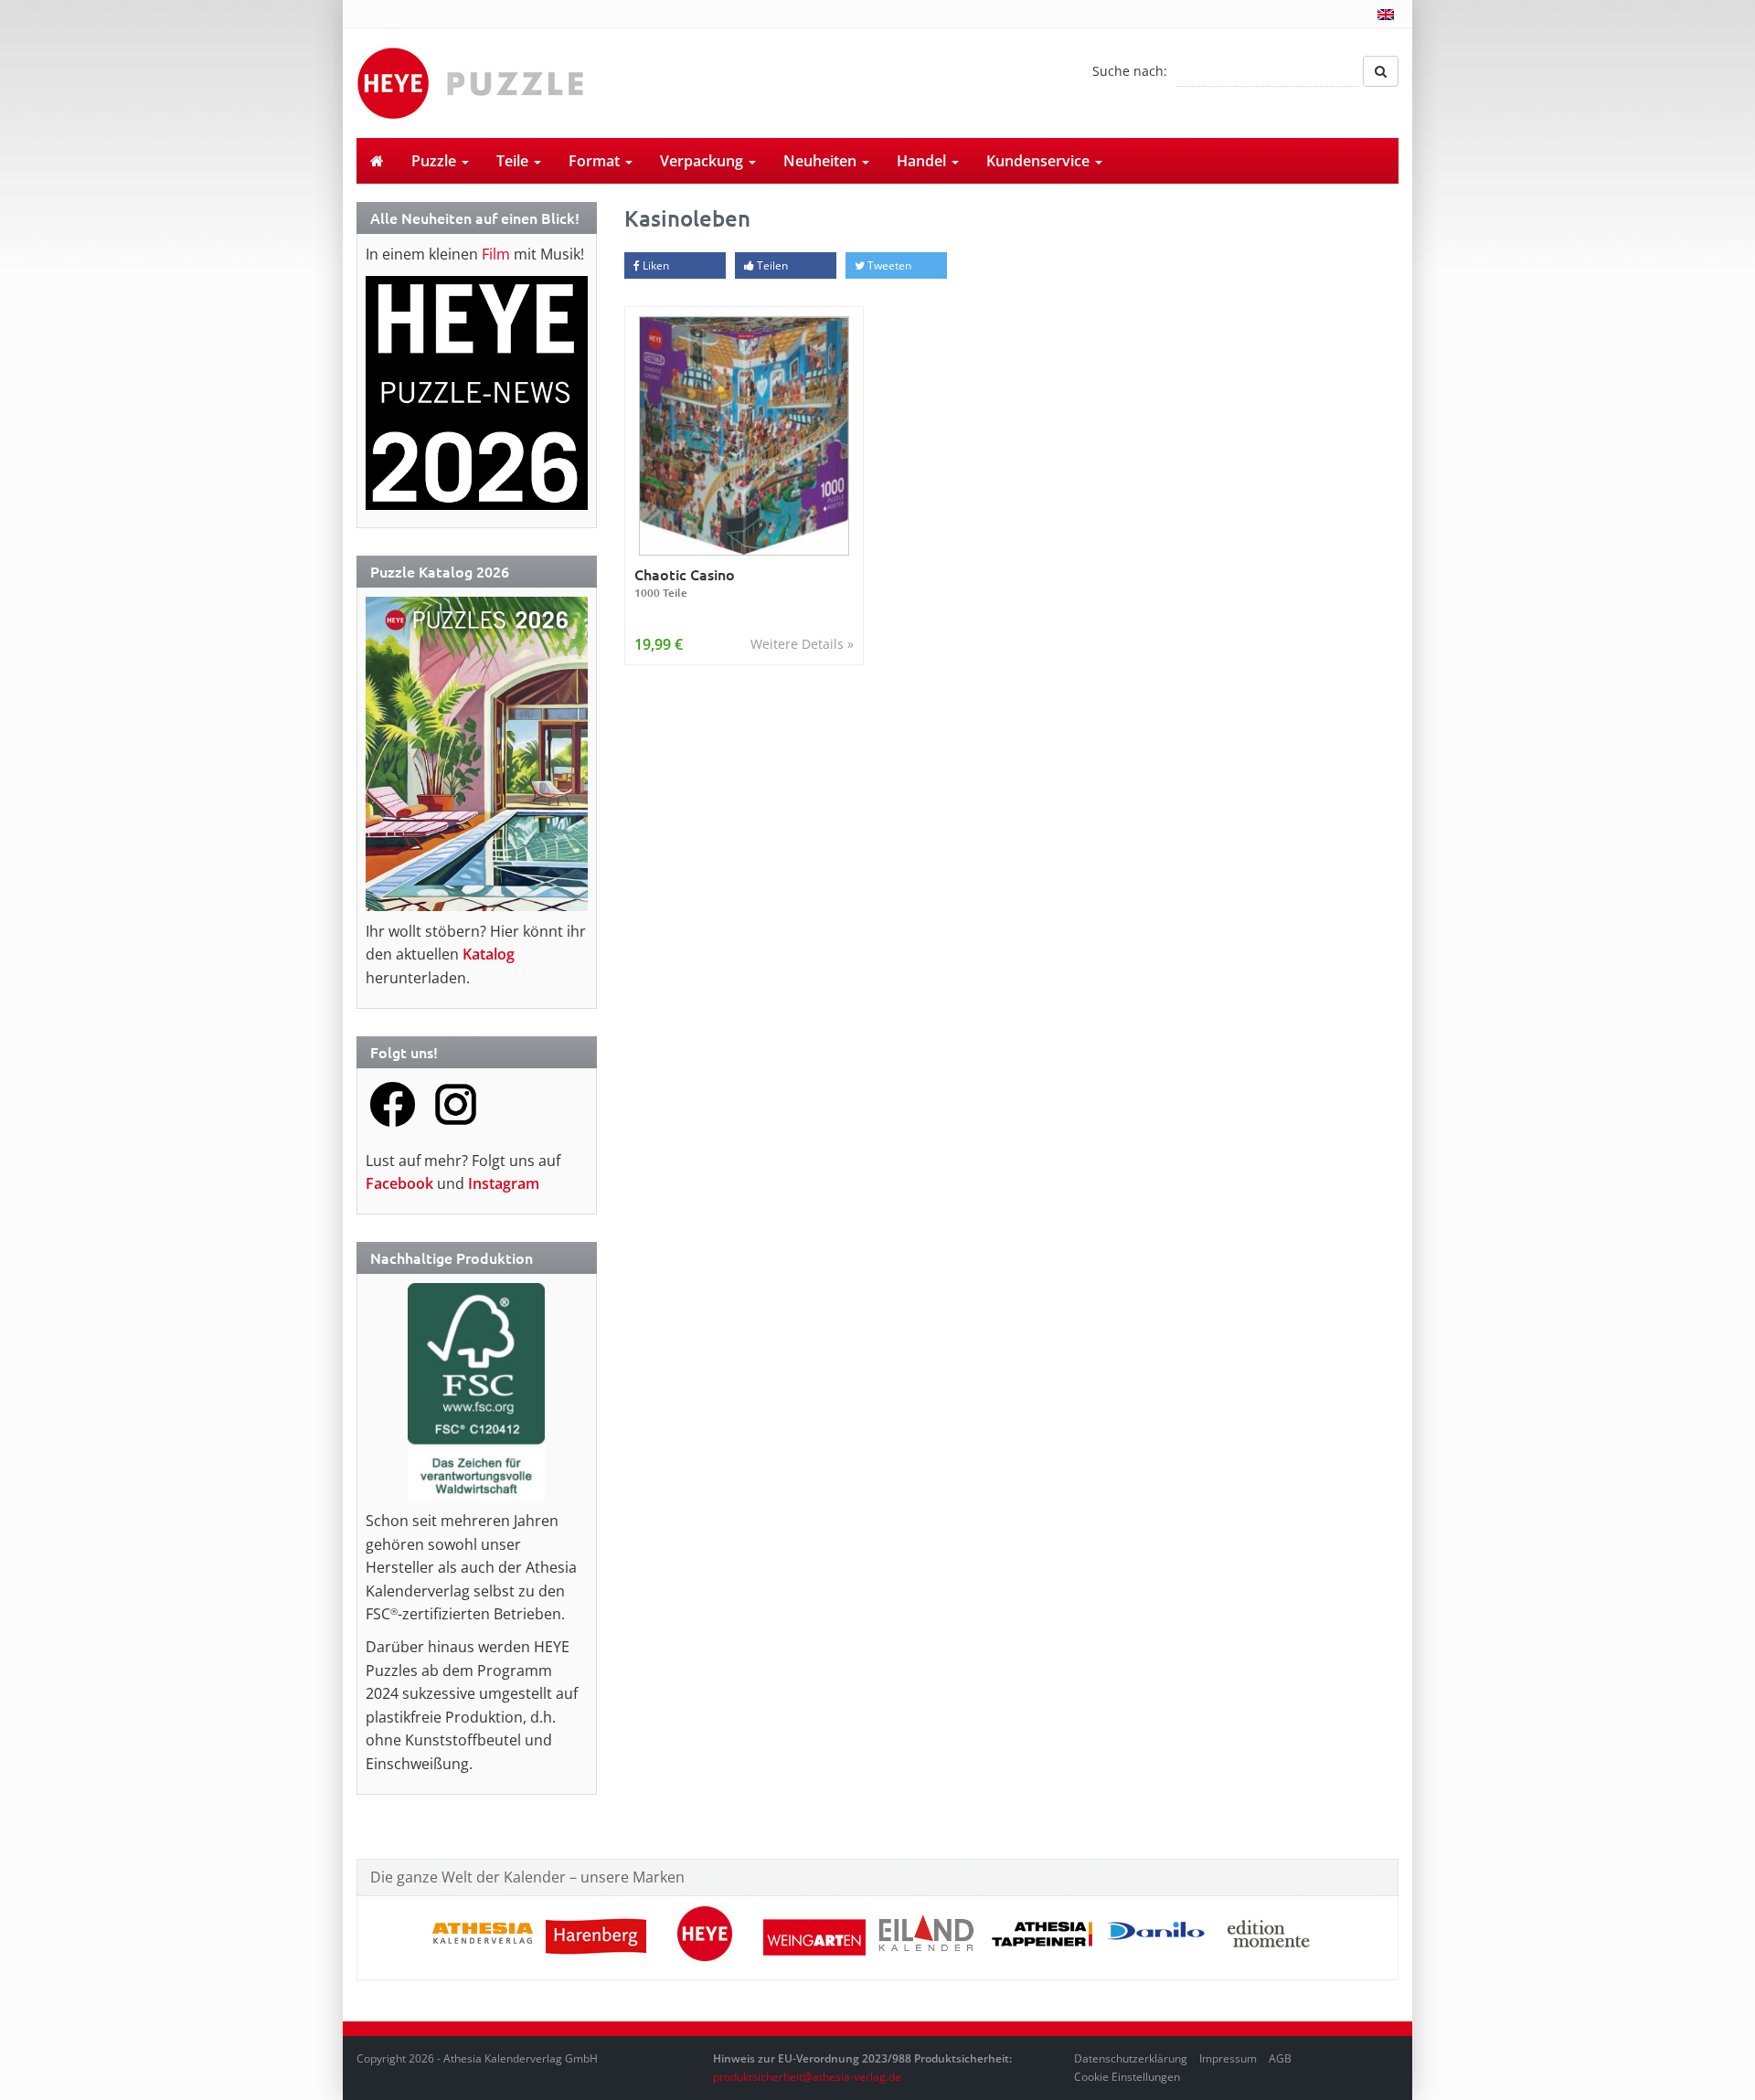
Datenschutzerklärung (1131, 2058)
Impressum (1228, 2058)
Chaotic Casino (685, 583)
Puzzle (436, 161)
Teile (514, 161)
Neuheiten (822, 161)
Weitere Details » (802, 644)
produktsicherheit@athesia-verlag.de (807, 2077)
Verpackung (703, 161)
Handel (923, 161)
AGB (1280, 2058)
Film (496, 254)
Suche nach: (1130, 71)
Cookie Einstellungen (1127, 2077)
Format (596, 161)
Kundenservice (1040, 161)
